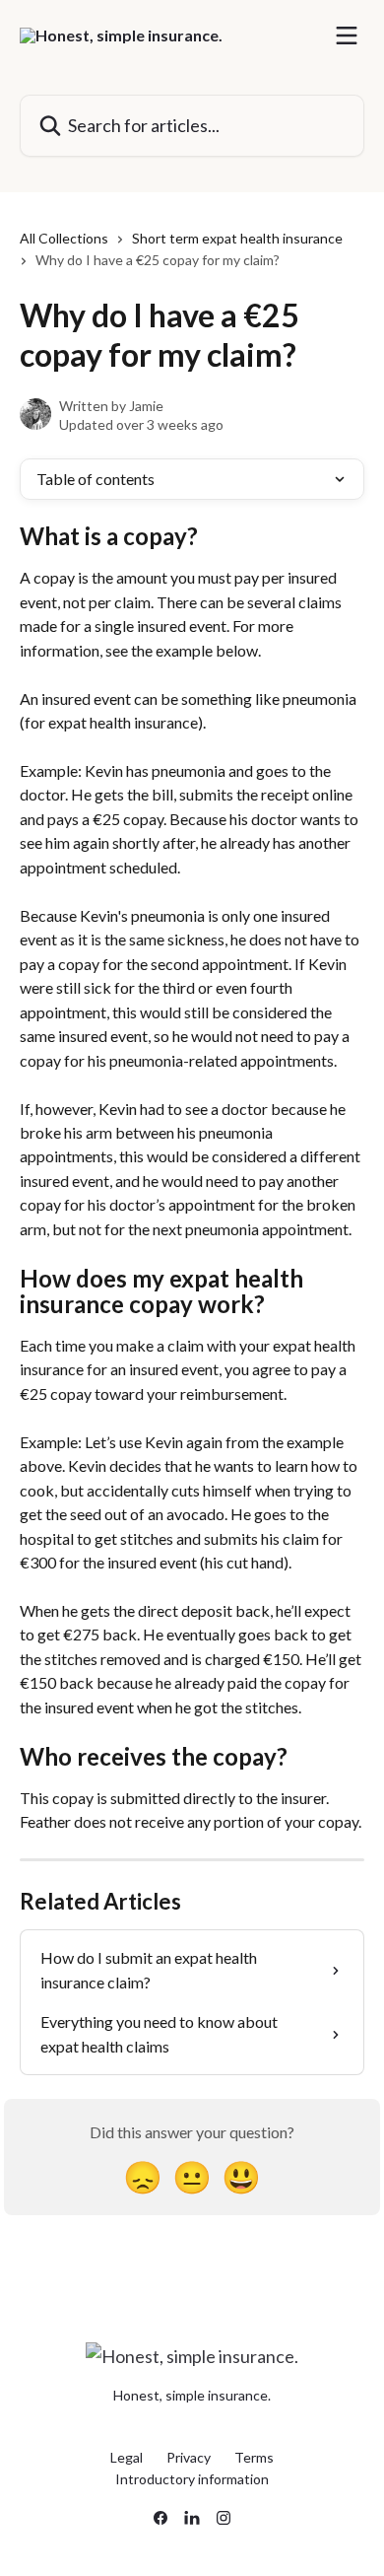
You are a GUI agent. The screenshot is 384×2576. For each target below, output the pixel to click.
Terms (254, 2457)
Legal (127, 2457)
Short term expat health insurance (237, 238)
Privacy (189, 2457)
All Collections (64, 238)
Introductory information (192, 2479)
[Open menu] (347, 35)
